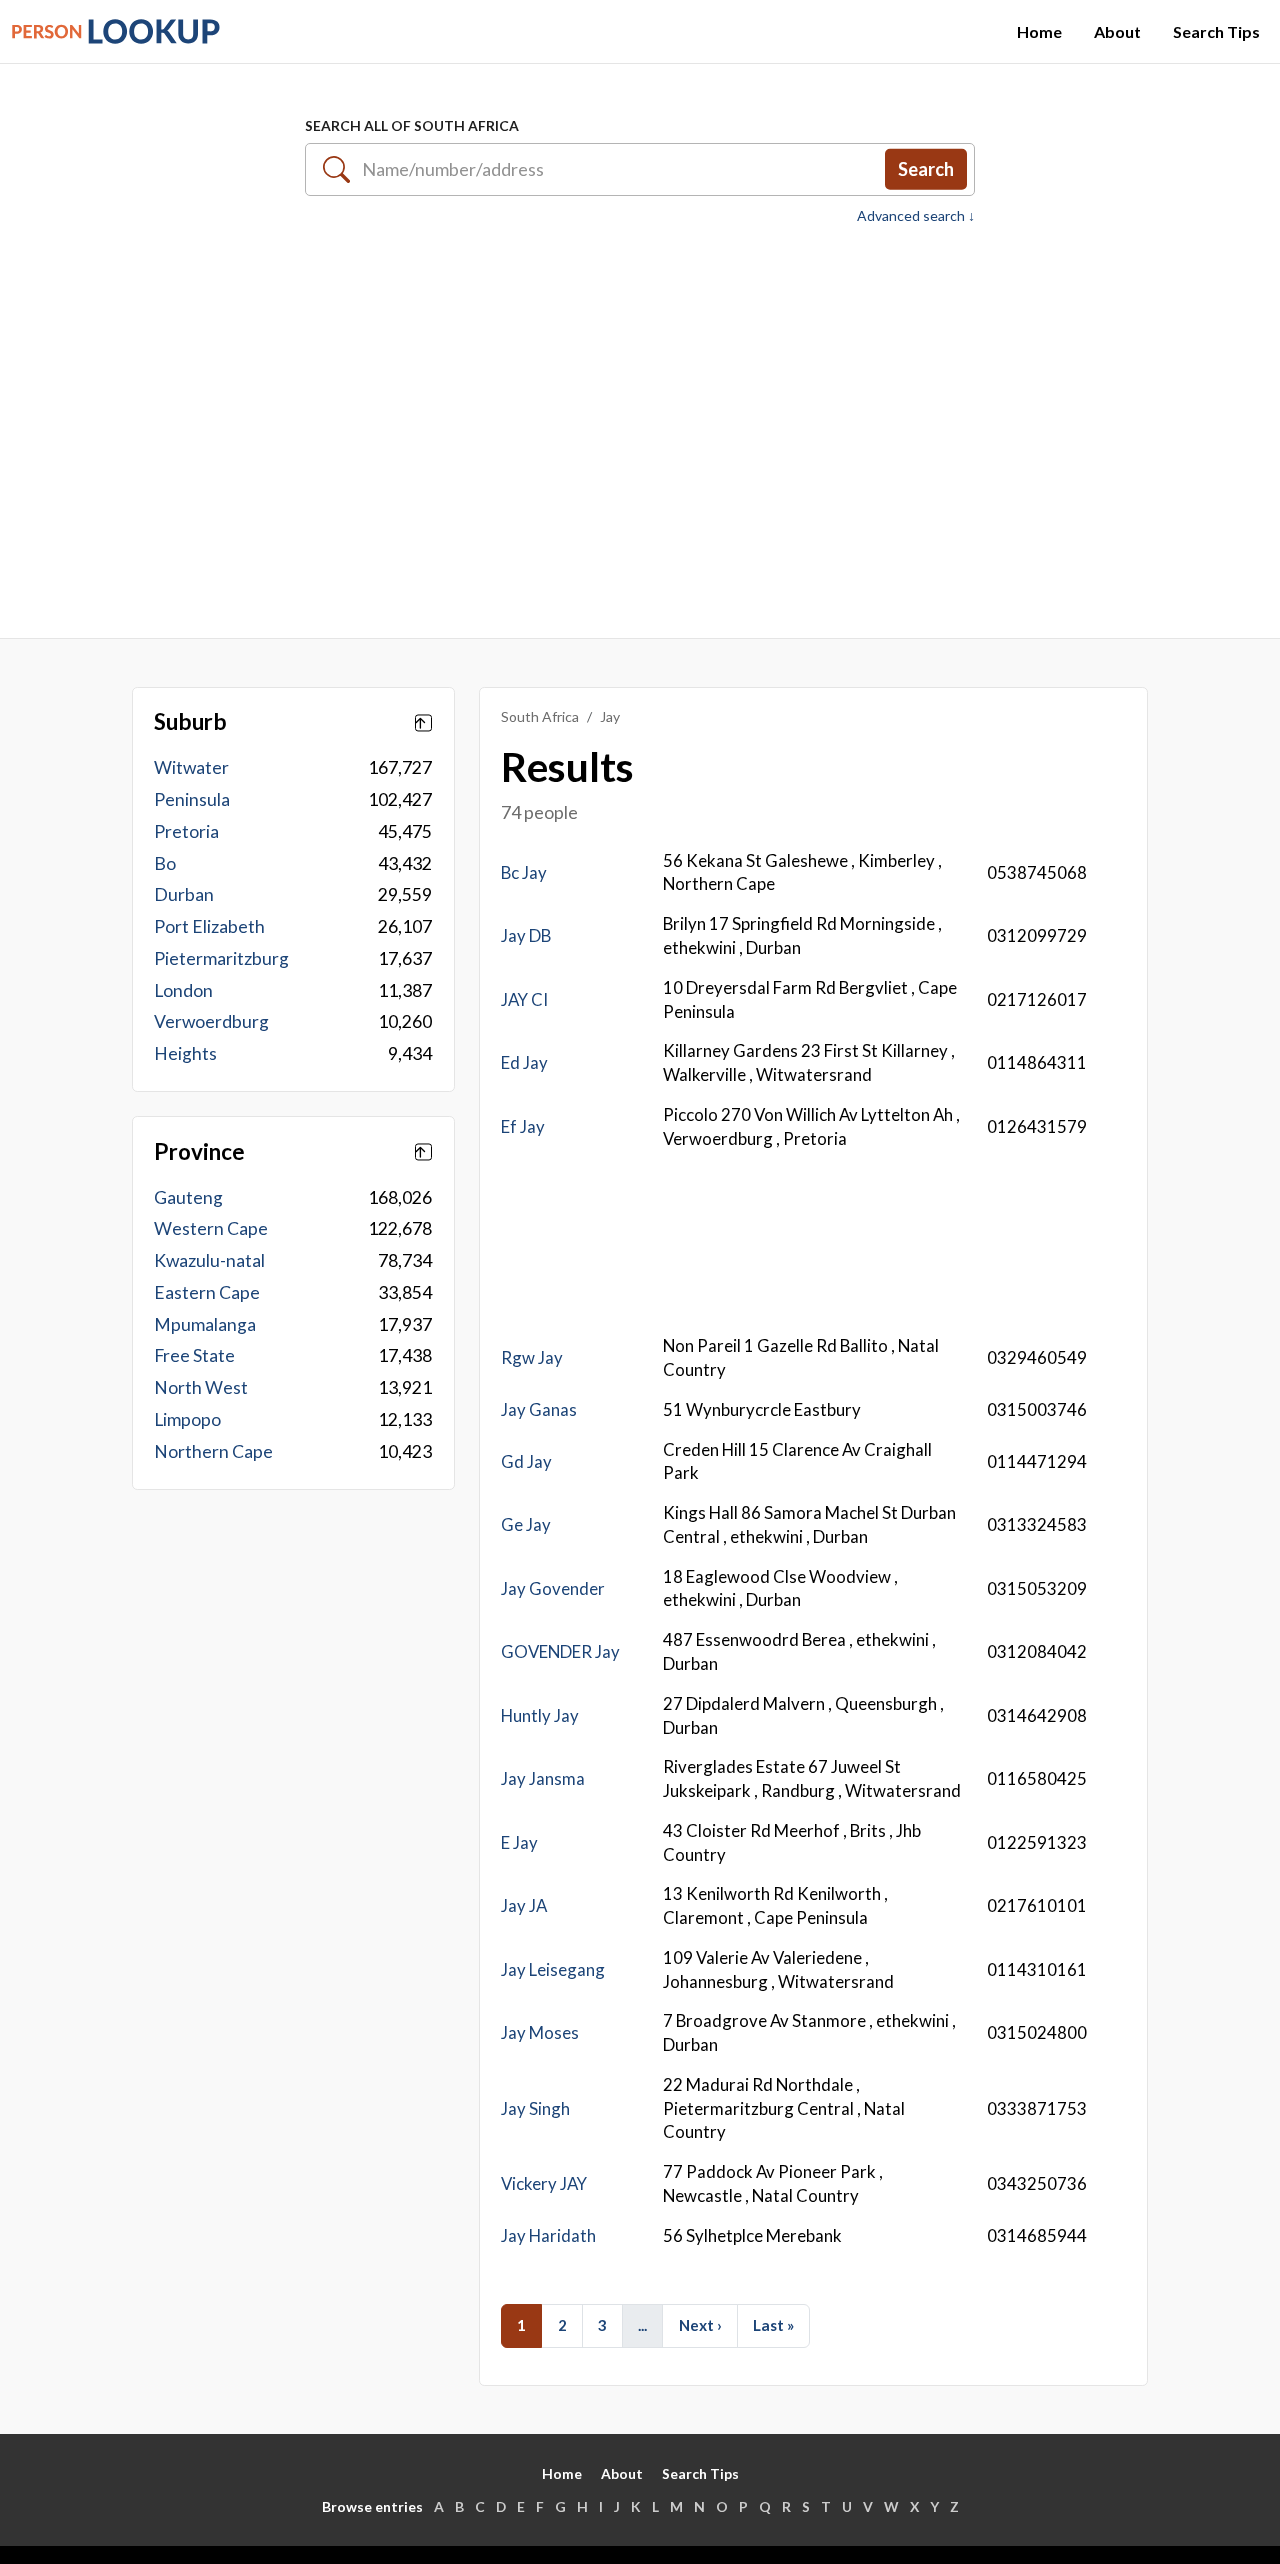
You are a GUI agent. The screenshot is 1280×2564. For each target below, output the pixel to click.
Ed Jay (524, 1062)
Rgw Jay (532, 1357)
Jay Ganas (539, 1409)
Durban (184, 894)
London (183, 990)
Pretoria (186, 831)
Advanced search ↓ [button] (916, 216)
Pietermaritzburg (221, 958)
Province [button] (199, 1152)
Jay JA (524, 1905)
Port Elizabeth (209, 926)
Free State (194, 1355)
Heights (185, 1053)
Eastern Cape (207, 1292)
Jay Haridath (548, 2235)
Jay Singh (535, 2108)
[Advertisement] (640, 421)
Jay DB (526, 935)
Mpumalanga (205, 1324)
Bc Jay (524, 872)
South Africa (540, 716)
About (1117, 31)
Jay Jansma (543, 1778)
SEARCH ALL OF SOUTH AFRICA (412, 125)
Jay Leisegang (553, 1969)
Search (926, 169)
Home (1039, 31)
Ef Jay (523, 1126)
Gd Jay (526, 1461)
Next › (700, 2325)
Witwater (191, 767)
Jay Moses (540, 2032)
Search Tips (1216, 31)
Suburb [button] (190, 722)
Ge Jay (526, 1524)
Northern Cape (213, 1451)
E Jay (519, 1842)
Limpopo (187, 1419)
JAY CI (524, 999)
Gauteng (188, 1197)
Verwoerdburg (211, 1021)
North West (201, 1387)
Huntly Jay (540, 1715)
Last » (773, 2325)
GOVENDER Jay (560, 1651)
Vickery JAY (544, 2183)
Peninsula (192, 799)
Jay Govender (553, 1588)
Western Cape (211, 1228)
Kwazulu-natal (209, 1260)
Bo (165, 863)
